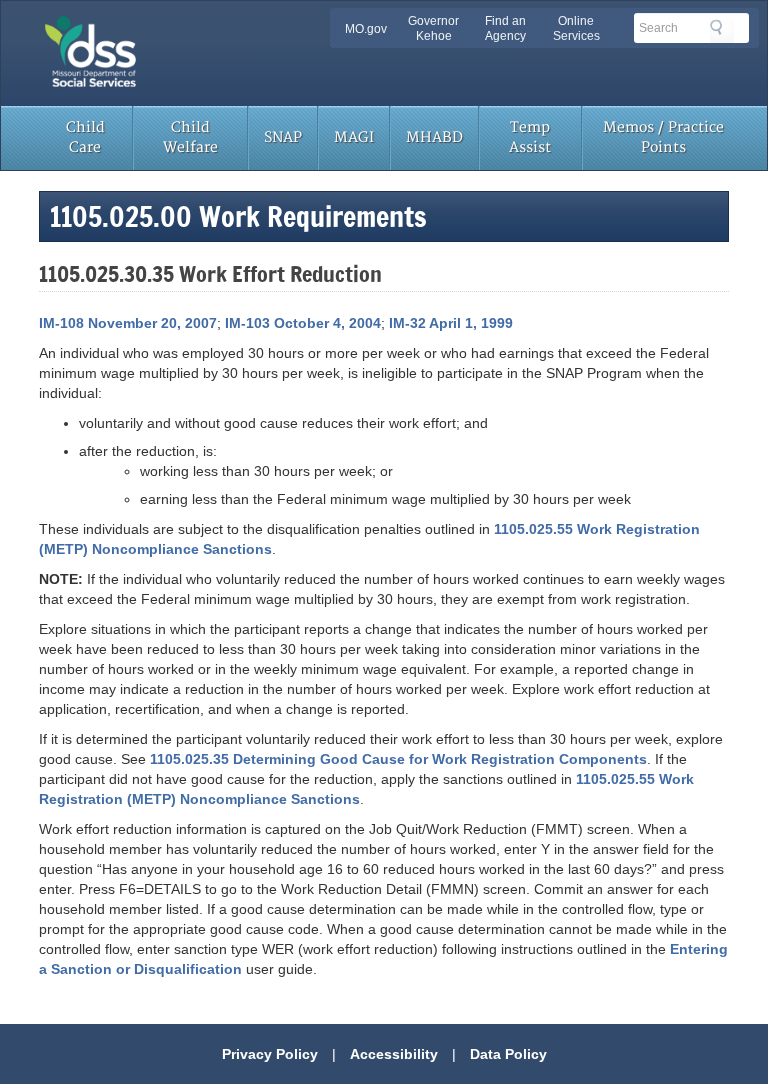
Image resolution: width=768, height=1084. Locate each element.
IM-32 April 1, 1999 (451, 323)
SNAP (283, 137)
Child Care (85, 137)
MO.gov (366, 29)
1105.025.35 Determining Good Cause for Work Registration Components (398, 759)
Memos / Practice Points (663, 137)
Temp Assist (530, 137)
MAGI (354, 137)
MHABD (434, 137)
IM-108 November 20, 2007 (128, 323)
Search (722, 31)
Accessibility (394, 1054)
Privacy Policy (270, 1054)
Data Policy (508, 1054)
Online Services (576, 28)
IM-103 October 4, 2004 (303, 323)
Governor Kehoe (433, 28)
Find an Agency (505, 28)
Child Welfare (190, 137)
